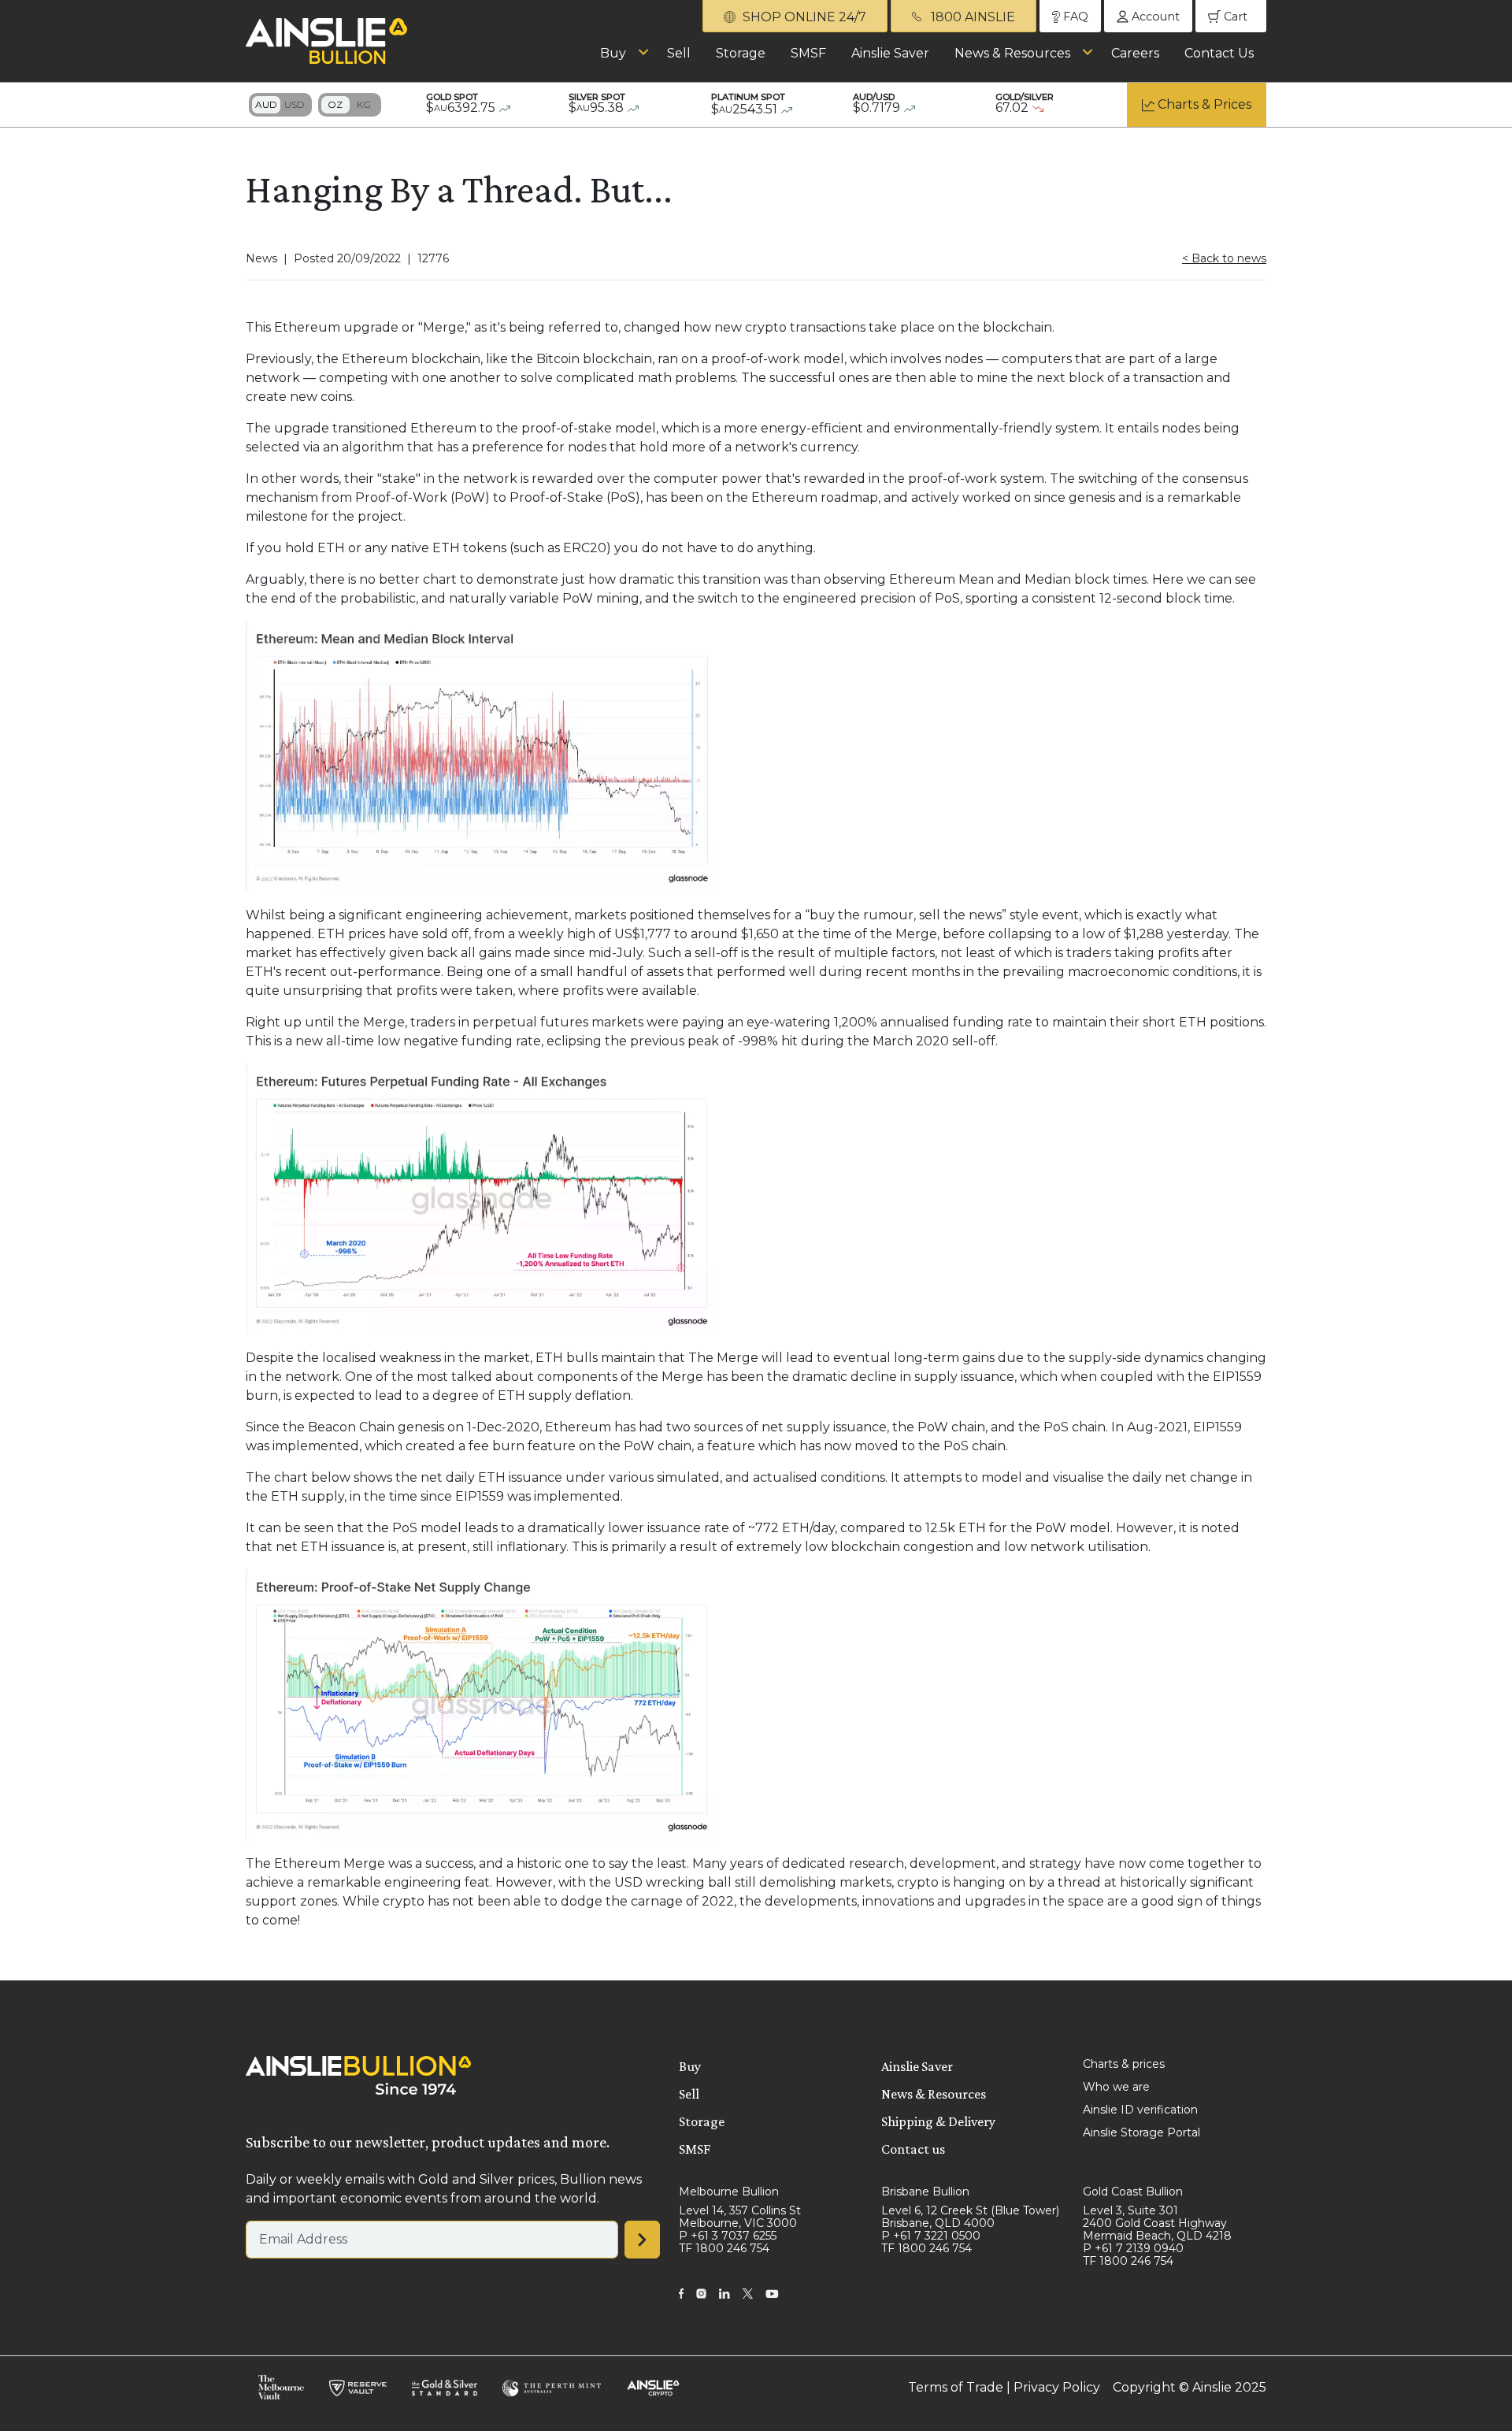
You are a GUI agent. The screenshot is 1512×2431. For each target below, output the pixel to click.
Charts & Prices (1204, 104)
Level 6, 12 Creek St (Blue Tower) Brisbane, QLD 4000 (970, 2217)
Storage (741, 53)
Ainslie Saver (890, 53)
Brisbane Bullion (925, 2192)
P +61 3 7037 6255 (728, 2236)
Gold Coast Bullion (1133, 2192)
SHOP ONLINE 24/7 (803, 17)
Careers (1135, 53)
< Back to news (1224, 258)
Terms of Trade (956, 2387)
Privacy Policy (1057, 2387)
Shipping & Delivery (938, 2121)
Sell (679, 53)
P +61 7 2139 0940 (1133, 2248)
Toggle (280, 105)
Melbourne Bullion (729, 2192)
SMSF (808, 53)
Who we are (1116, 2087)
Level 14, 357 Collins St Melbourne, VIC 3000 (740, 2217)
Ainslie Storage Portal (1141, 2132)
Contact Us (1219, 53)
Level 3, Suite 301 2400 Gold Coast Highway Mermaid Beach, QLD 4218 (1157, 2223)
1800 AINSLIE (971, 17)
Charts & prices (1124, 2064)
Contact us (913, 2149)
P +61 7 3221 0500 (931, 2236)
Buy (613, 53)
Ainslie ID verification (1140, 2110)
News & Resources (1012, 53)
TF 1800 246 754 (724, 2248)
